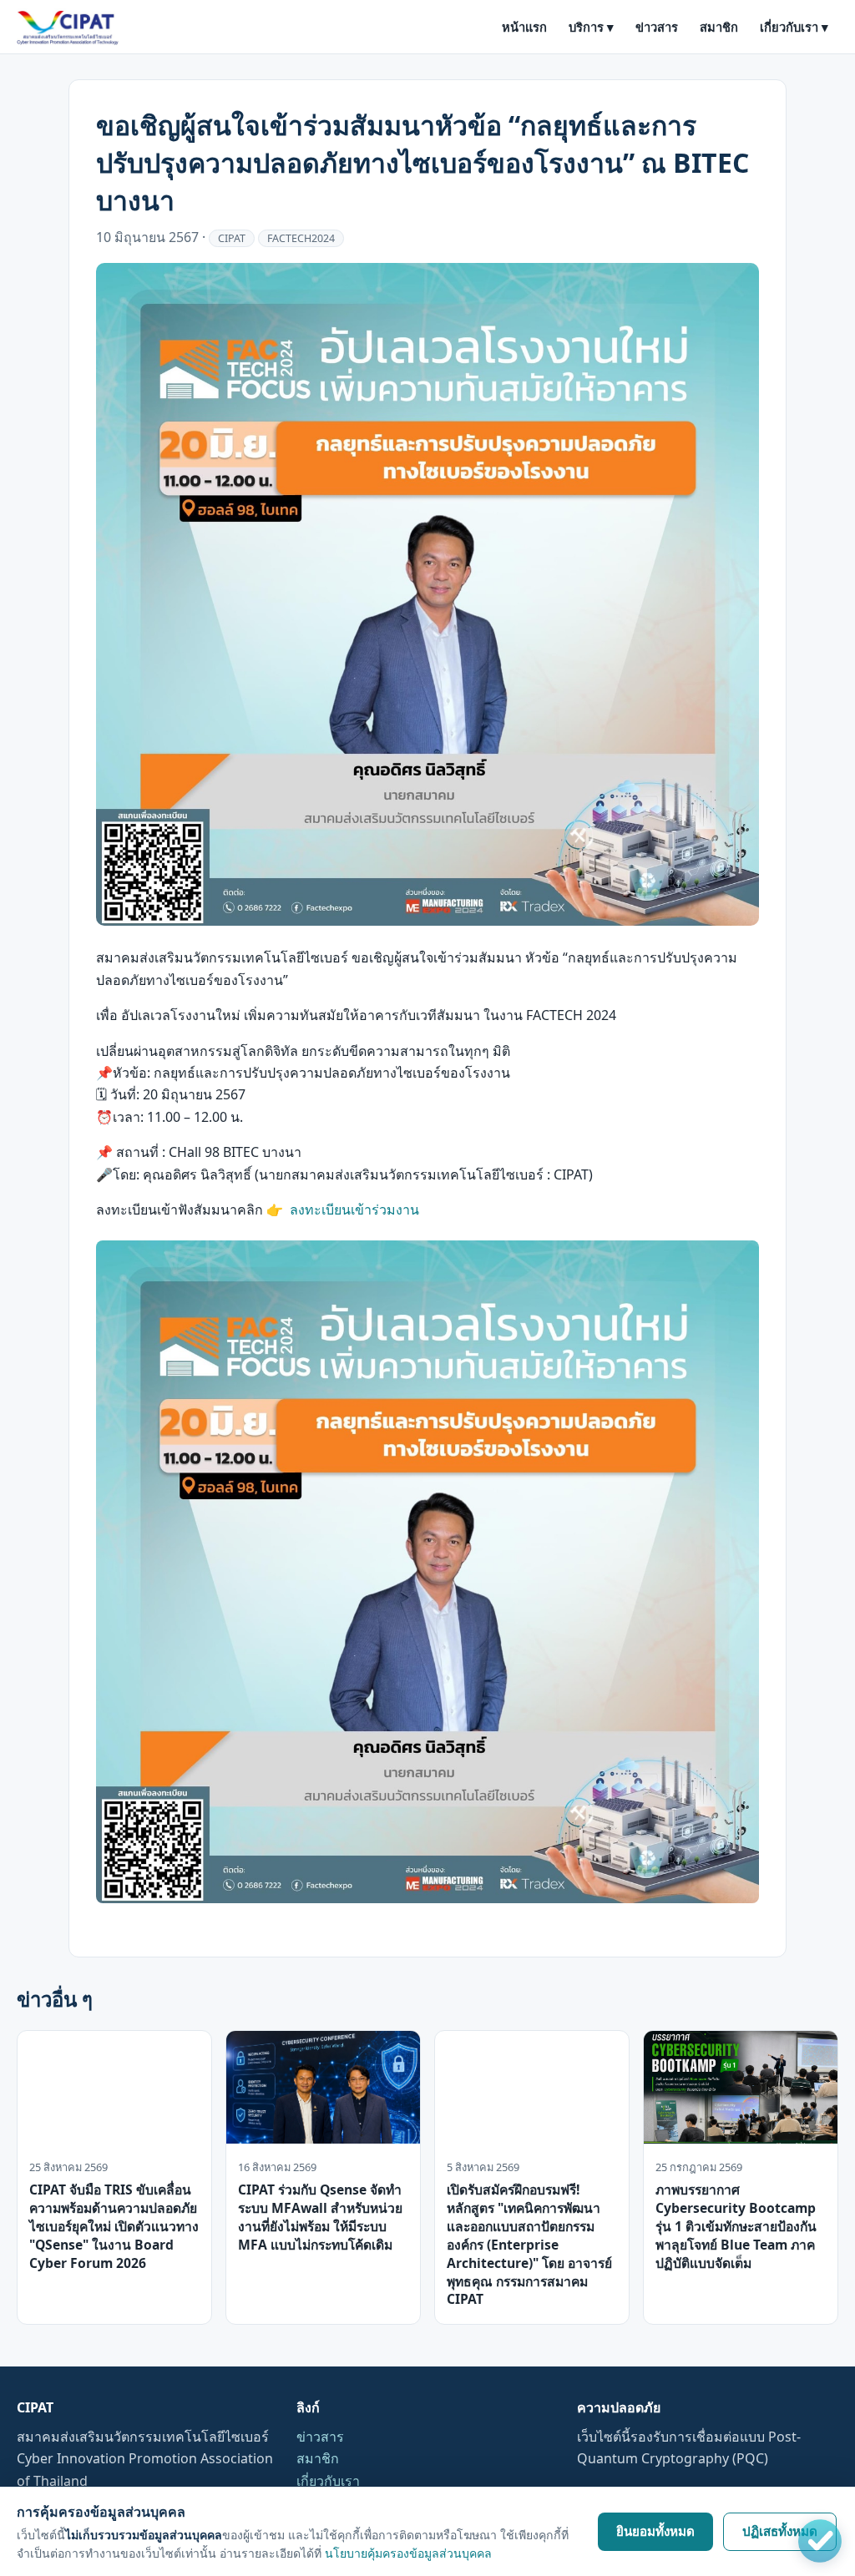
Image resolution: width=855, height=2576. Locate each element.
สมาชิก (719, 27)
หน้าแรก (524, 27)
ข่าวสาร (657, 27)
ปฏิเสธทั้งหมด (780, 2531)
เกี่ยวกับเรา (328, 2481)
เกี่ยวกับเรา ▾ (794, 27)
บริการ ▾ (591, 27)
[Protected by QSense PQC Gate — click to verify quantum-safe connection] (820, 2541)
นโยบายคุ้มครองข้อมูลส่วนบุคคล (408, 2553)
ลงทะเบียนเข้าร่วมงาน (354, 1210)
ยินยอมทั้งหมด (655, 2531)
